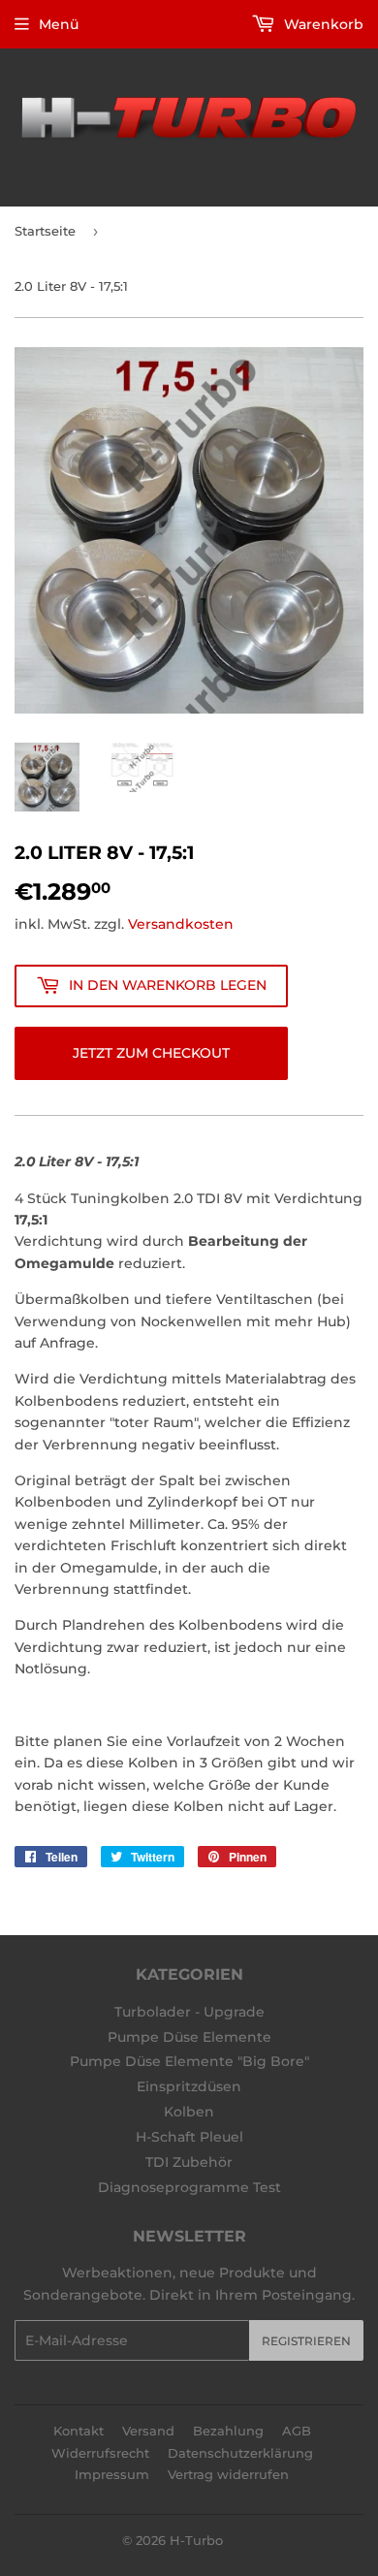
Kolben (189, 2112)
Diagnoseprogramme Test (189, 2187)
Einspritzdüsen (189, 2086)
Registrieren (306, 2341)
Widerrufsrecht (100, 2453)
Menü (59, 24)
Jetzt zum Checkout (151, 1053)
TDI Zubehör (189, 2162)
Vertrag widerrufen (228, 2474)
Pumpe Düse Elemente (189, 2037)
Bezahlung (228, 2431)
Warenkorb (322, 24)
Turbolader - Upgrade (189, 2012)
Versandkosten (181, 924)
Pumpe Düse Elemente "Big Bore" (189, 2061)
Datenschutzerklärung (240, 2453)
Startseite (45, 231)
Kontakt (79, 2431)
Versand (148, 2431)
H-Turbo (196, 2540)
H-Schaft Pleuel (189, 2137)
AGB (297, 2431)
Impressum (112, 2474)
